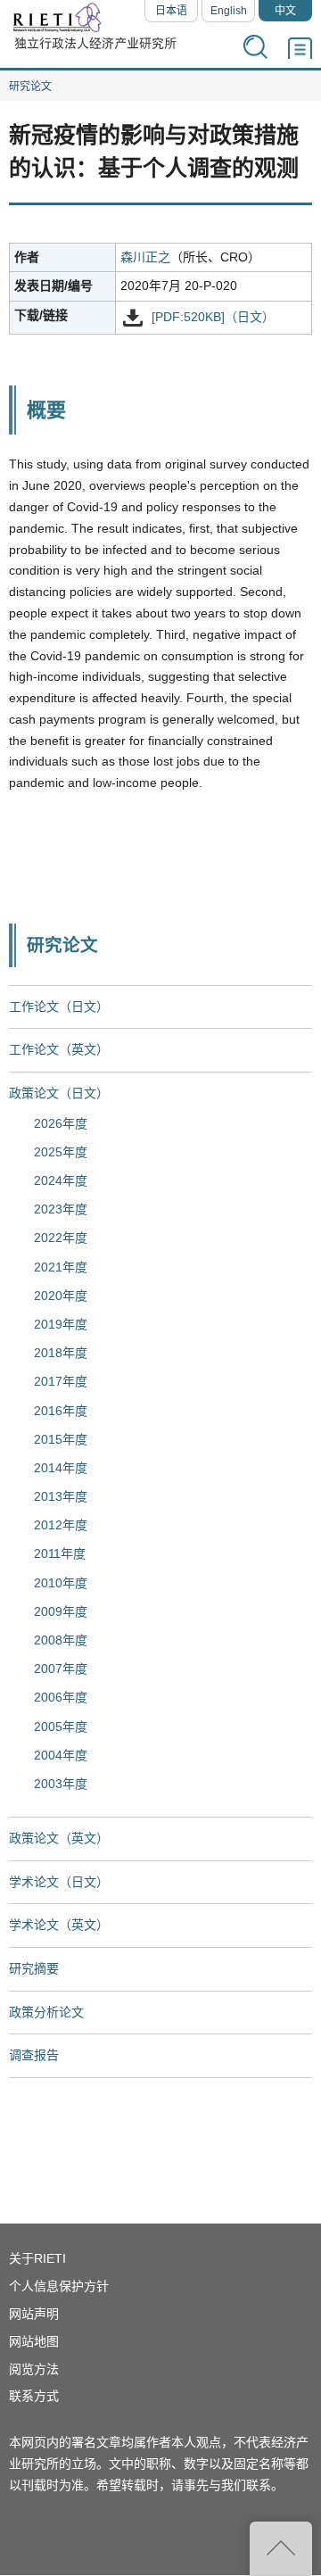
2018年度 (61, 1353)
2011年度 (60, 1553)
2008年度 (61, 1640)
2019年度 (61, 1324)
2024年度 (61, 1180)
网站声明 (34, 2314)
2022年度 (61, 1238)
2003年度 (61, 1784)
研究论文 (30, 87)
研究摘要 (34, 1968)
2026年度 (61, 1123)
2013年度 (61, 1496)
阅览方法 (34, 2369)
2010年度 (61, 1583)
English (229, 11)
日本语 (171, 11)
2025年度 (61, 1152)
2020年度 (61, 1296)
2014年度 (61, 1468)
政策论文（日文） (59, 1093)
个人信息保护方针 (59, 2286)
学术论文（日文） (59, 1882)
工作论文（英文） (59, 1049)
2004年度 (61, 1755)
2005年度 (61, 1727)
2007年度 (61, 1669)
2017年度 (61, 1381)
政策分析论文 (46, 2012)
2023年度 (61, 1209)
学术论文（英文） (59, 1925)
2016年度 (61, 1411)
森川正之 (145, 257)
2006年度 (61, 1697)
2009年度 (61, 1611)
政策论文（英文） (59, 1838)
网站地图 (34, 2341)
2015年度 (61, 1439)
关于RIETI (37, 2258)
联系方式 (34, 2396)
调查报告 (34, 2055)
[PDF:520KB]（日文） (213, 318)
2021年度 (61, 1267)
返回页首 (281, 2548)
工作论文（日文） (59, 1006)
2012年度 (61, 1525)
